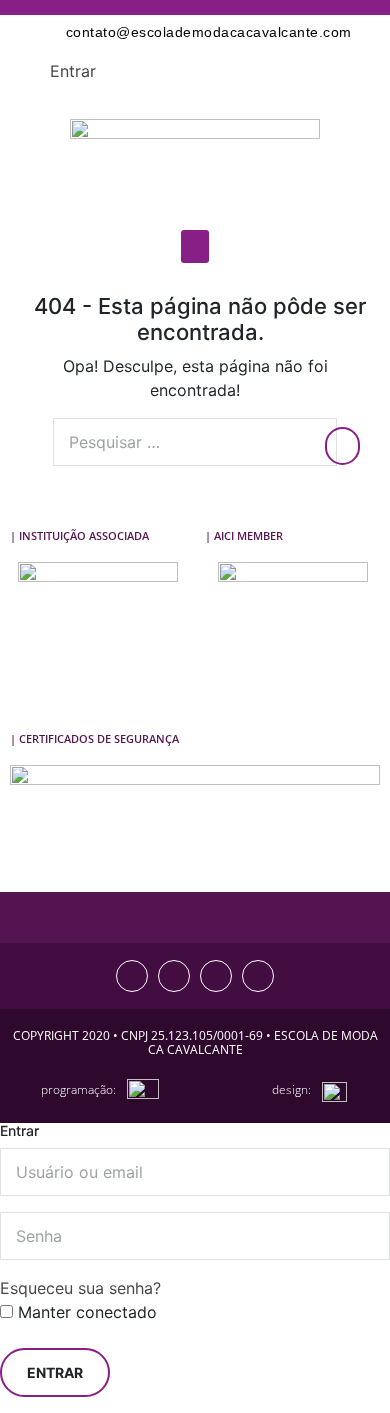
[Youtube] (216, 976)
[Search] (342, 446)
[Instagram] (132, 976)
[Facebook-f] (174, 976)
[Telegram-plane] (258, 976)
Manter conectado (85, 1312)
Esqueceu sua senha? (80, 1288)
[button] (195, 246)
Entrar (73, 71)
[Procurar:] (195, 442)
